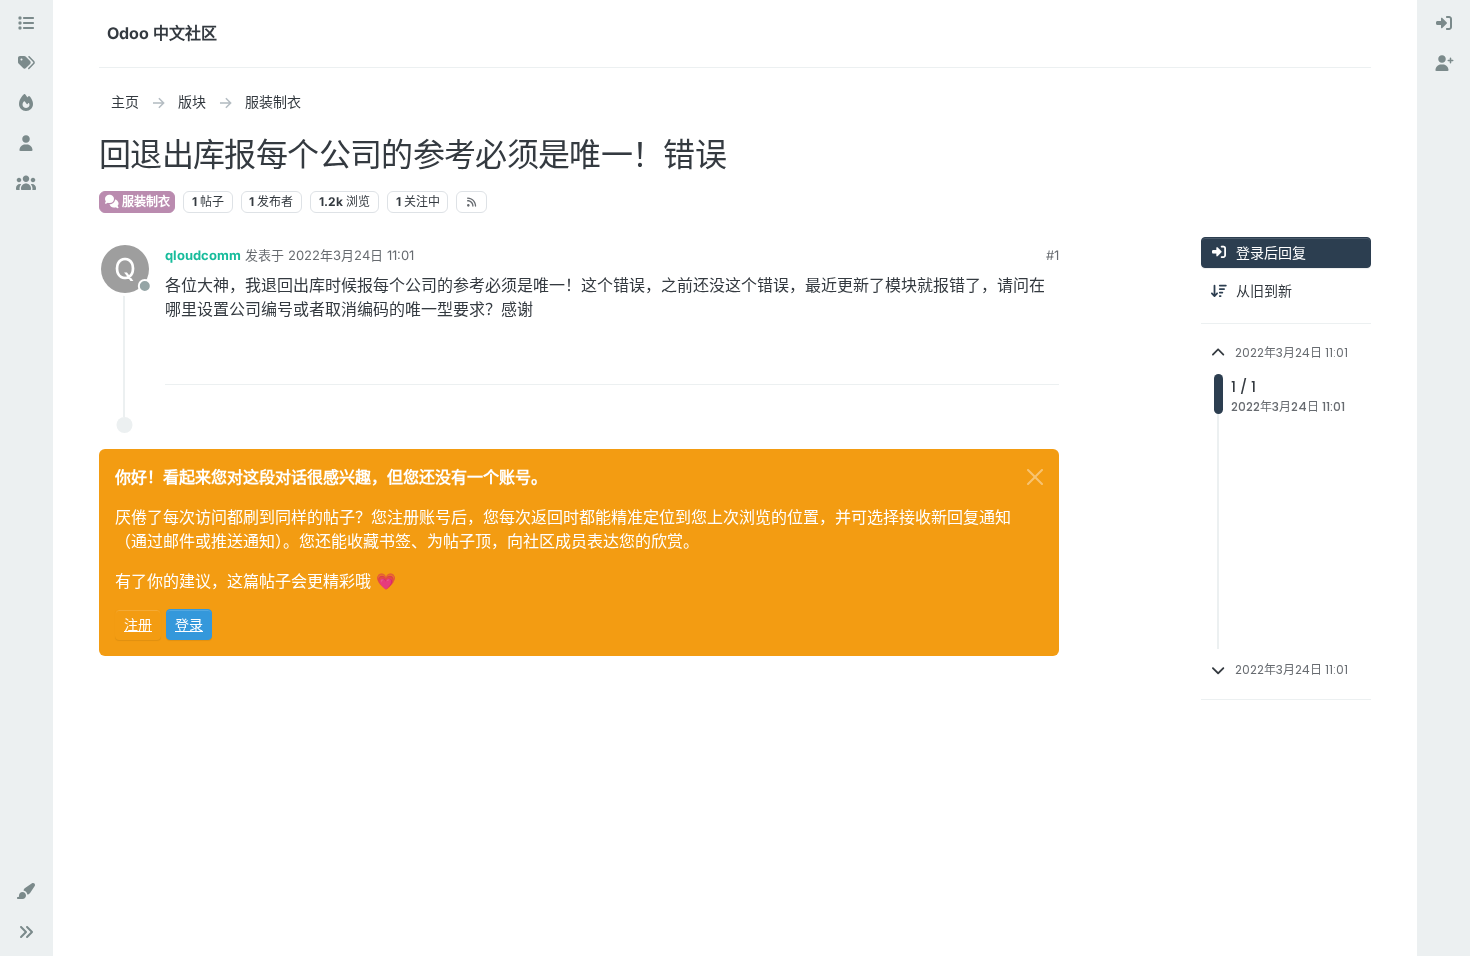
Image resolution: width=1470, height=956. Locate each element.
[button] (26, 892)
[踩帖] (1042, 360)
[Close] (1035, 477)
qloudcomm (203, 255)
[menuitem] (1444, 24)
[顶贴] (971, 360)
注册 (138, 624)
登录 (189, 624)
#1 (1052, 255)
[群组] (26, 184)
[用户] (26, 144)
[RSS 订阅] (471, 202)
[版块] (26, 24)
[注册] (1444, 64)
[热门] (26, 104)
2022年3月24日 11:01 (351, 255)
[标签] (26, 64)
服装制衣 (144, 201)
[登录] (1444, 24)
